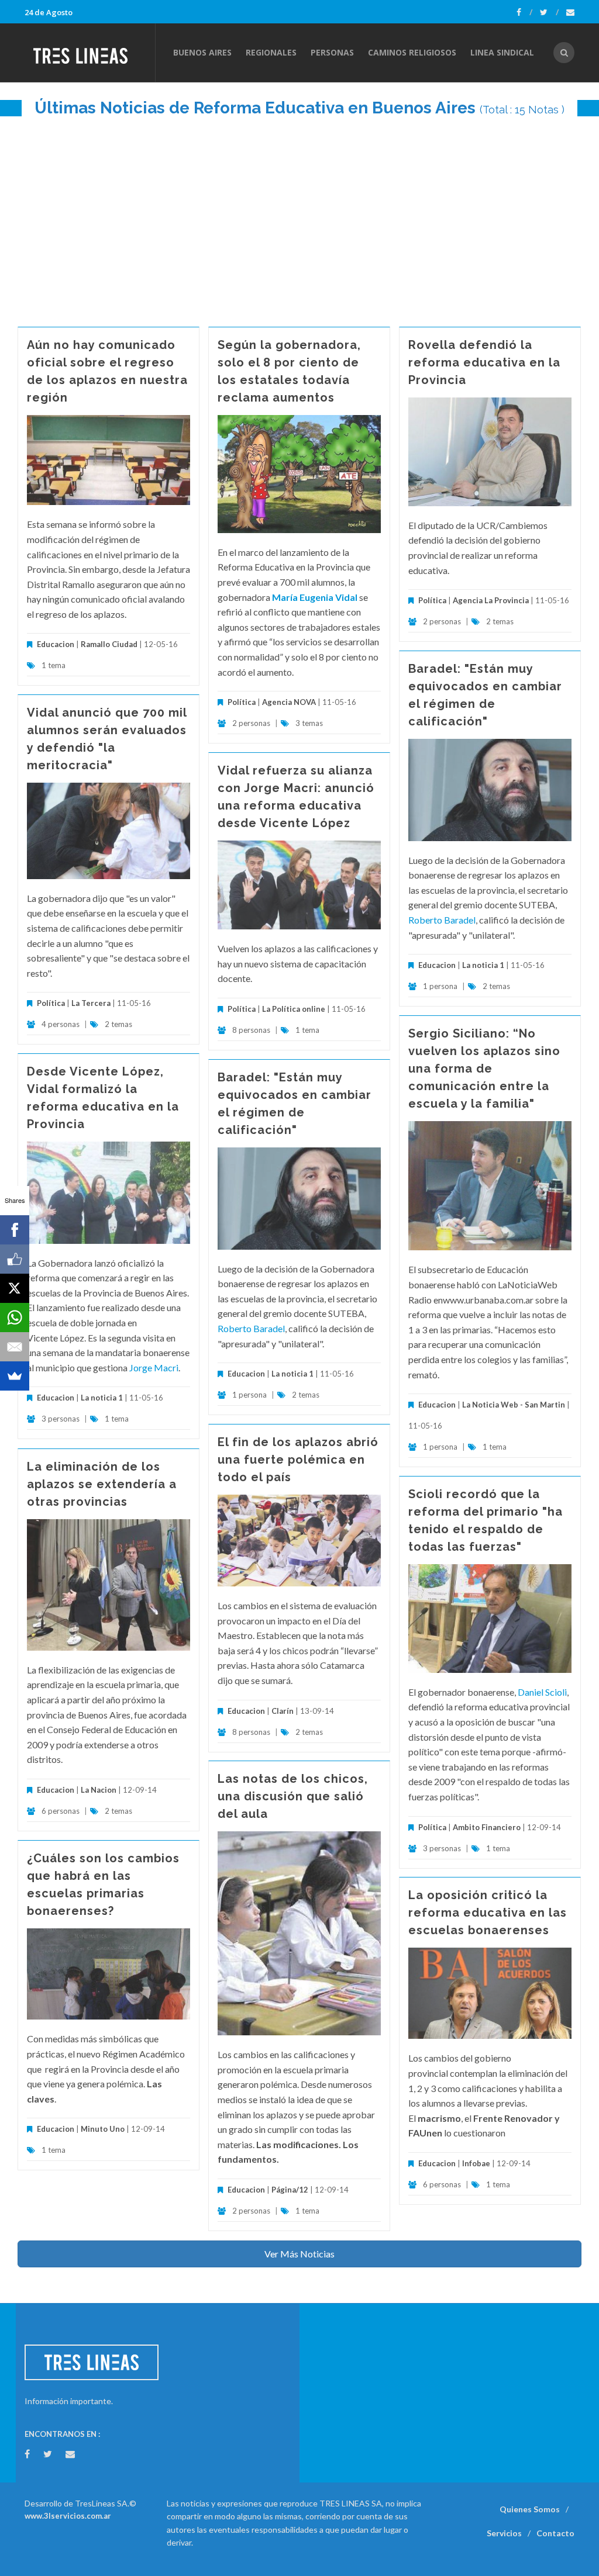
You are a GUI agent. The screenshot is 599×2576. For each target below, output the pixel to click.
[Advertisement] (299, 216)
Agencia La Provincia (491, 600)
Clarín (283, 1711)
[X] (15, 1288)
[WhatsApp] (15, 1318)
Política (242, 702)
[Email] (15, 1347)
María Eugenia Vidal (315, 597)
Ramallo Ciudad (109, 644)
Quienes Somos (530, 2509)
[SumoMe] (15, 1376)
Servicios (504, 2533)
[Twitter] (549, 12)
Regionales (271, 52)
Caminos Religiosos (412, 52)
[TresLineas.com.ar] (89, 53)
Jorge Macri (154, 1367)
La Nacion (99, 1790)
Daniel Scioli (542, 1692)
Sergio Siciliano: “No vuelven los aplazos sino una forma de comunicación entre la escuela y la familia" (484, 1069)
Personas (332, 52)
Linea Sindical (502, 52)
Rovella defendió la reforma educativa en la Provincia (484, 362)
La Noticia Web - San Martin (514, 1405)
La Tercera (91, 1003)
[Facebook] (524, 12)
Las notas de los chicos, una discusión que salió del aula (293, 1796)
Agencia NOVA (289, 702)
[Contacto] (570, 12)
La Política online (294, 1009)
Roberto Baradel (442, 920)
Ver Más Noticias (299, 2254)
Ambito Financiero (487, 1827)
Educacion (56, 644)
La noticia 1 (483, 965)
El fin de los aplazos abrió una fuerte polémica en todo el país (298, 1460)
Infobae (476, 2163)
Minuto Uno (103, 2129)
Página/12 (290, 2190)
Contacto (555, 2533)
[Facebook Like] (15, 1259)
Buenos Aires (202, 52)
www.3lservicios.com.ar (68, 2516)
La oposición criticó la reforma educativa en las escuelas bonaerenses (488, 1913)
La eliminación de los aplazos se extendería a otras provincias (102, 1484)
